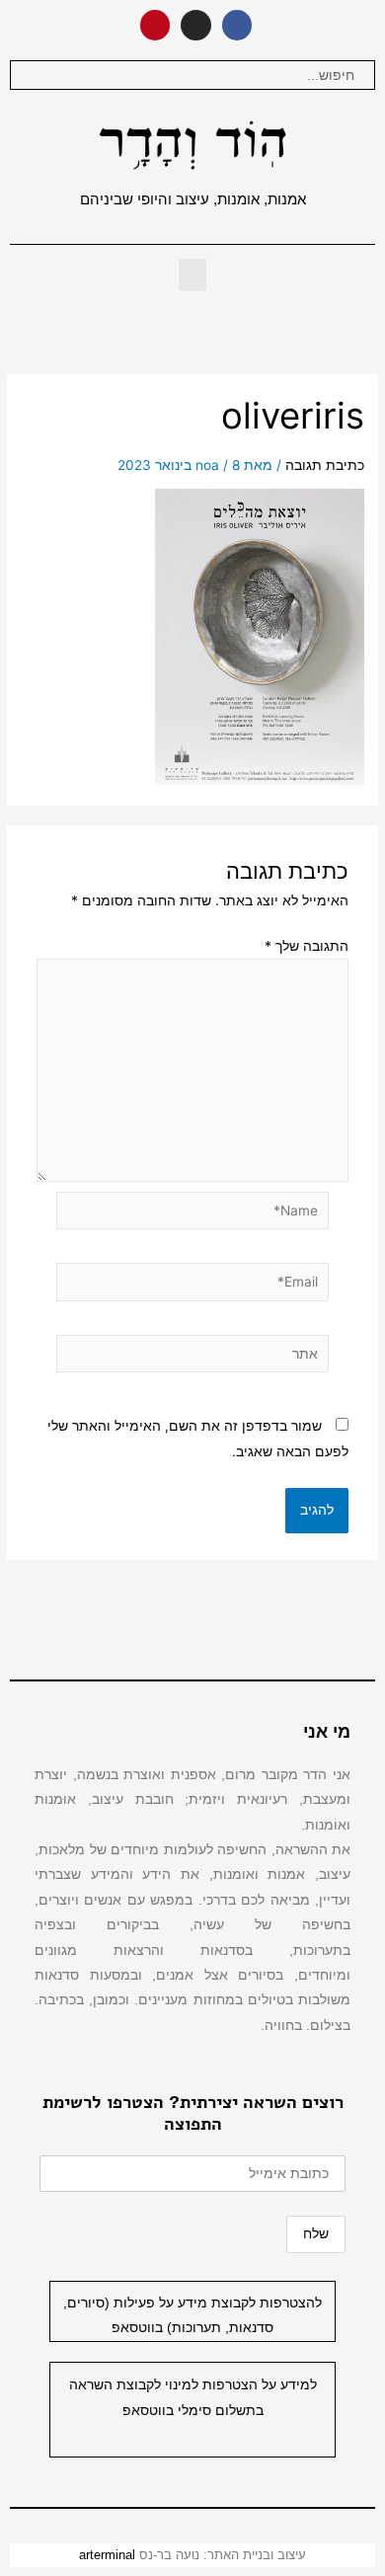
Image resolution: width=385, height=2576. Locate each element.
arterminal (107, 2555)
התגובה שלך (307, 946)
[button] (192, 275)
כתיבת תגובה (325, 465)
